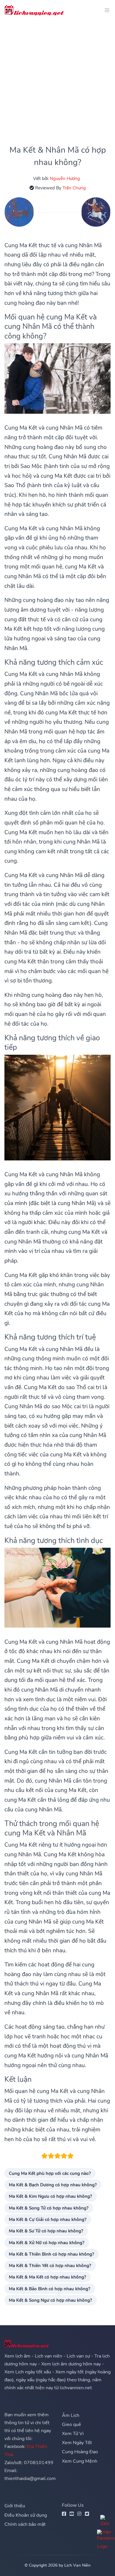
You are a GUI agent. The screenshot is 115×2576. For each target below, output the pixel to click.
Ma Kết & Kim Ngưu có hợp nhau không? (50, 2196)
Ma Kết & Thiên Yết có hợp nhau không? (50, 2265)
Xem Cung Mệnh (80, 2461)
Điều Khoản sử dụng (26, 2515)
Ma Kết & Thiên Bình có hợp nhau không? (51, 2254)
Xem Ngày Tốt (77, 2443)
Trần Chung (74, 188)
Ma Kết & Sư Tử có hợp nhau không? (46, 2231)
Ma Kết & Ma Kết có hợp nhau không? (47, 2277)
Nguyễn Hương (65, 178)
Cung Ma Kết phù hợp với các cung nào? (50, 2173)
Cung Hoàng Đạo (80, 2452)
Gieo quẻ (72, 2424)
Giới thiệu (15, 2506)
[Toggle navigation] (105, 10)
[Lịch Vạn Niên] (34, 10)
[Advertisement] (57, 78)
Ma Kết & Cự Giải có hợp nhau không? (48, 2219)
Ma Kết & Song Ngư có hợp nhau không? (50, 2300)
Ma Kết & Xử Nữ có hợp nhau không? (47, 2243)
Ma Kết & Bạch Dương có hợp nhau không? (53, 2185)
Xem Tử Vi (73, 2434)
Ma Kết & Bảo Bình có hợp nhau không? (50, 2289)
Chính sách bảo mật (25, 2524)
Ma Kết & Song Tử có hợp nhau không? (49, 2208)
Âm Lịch (71, 2415)
